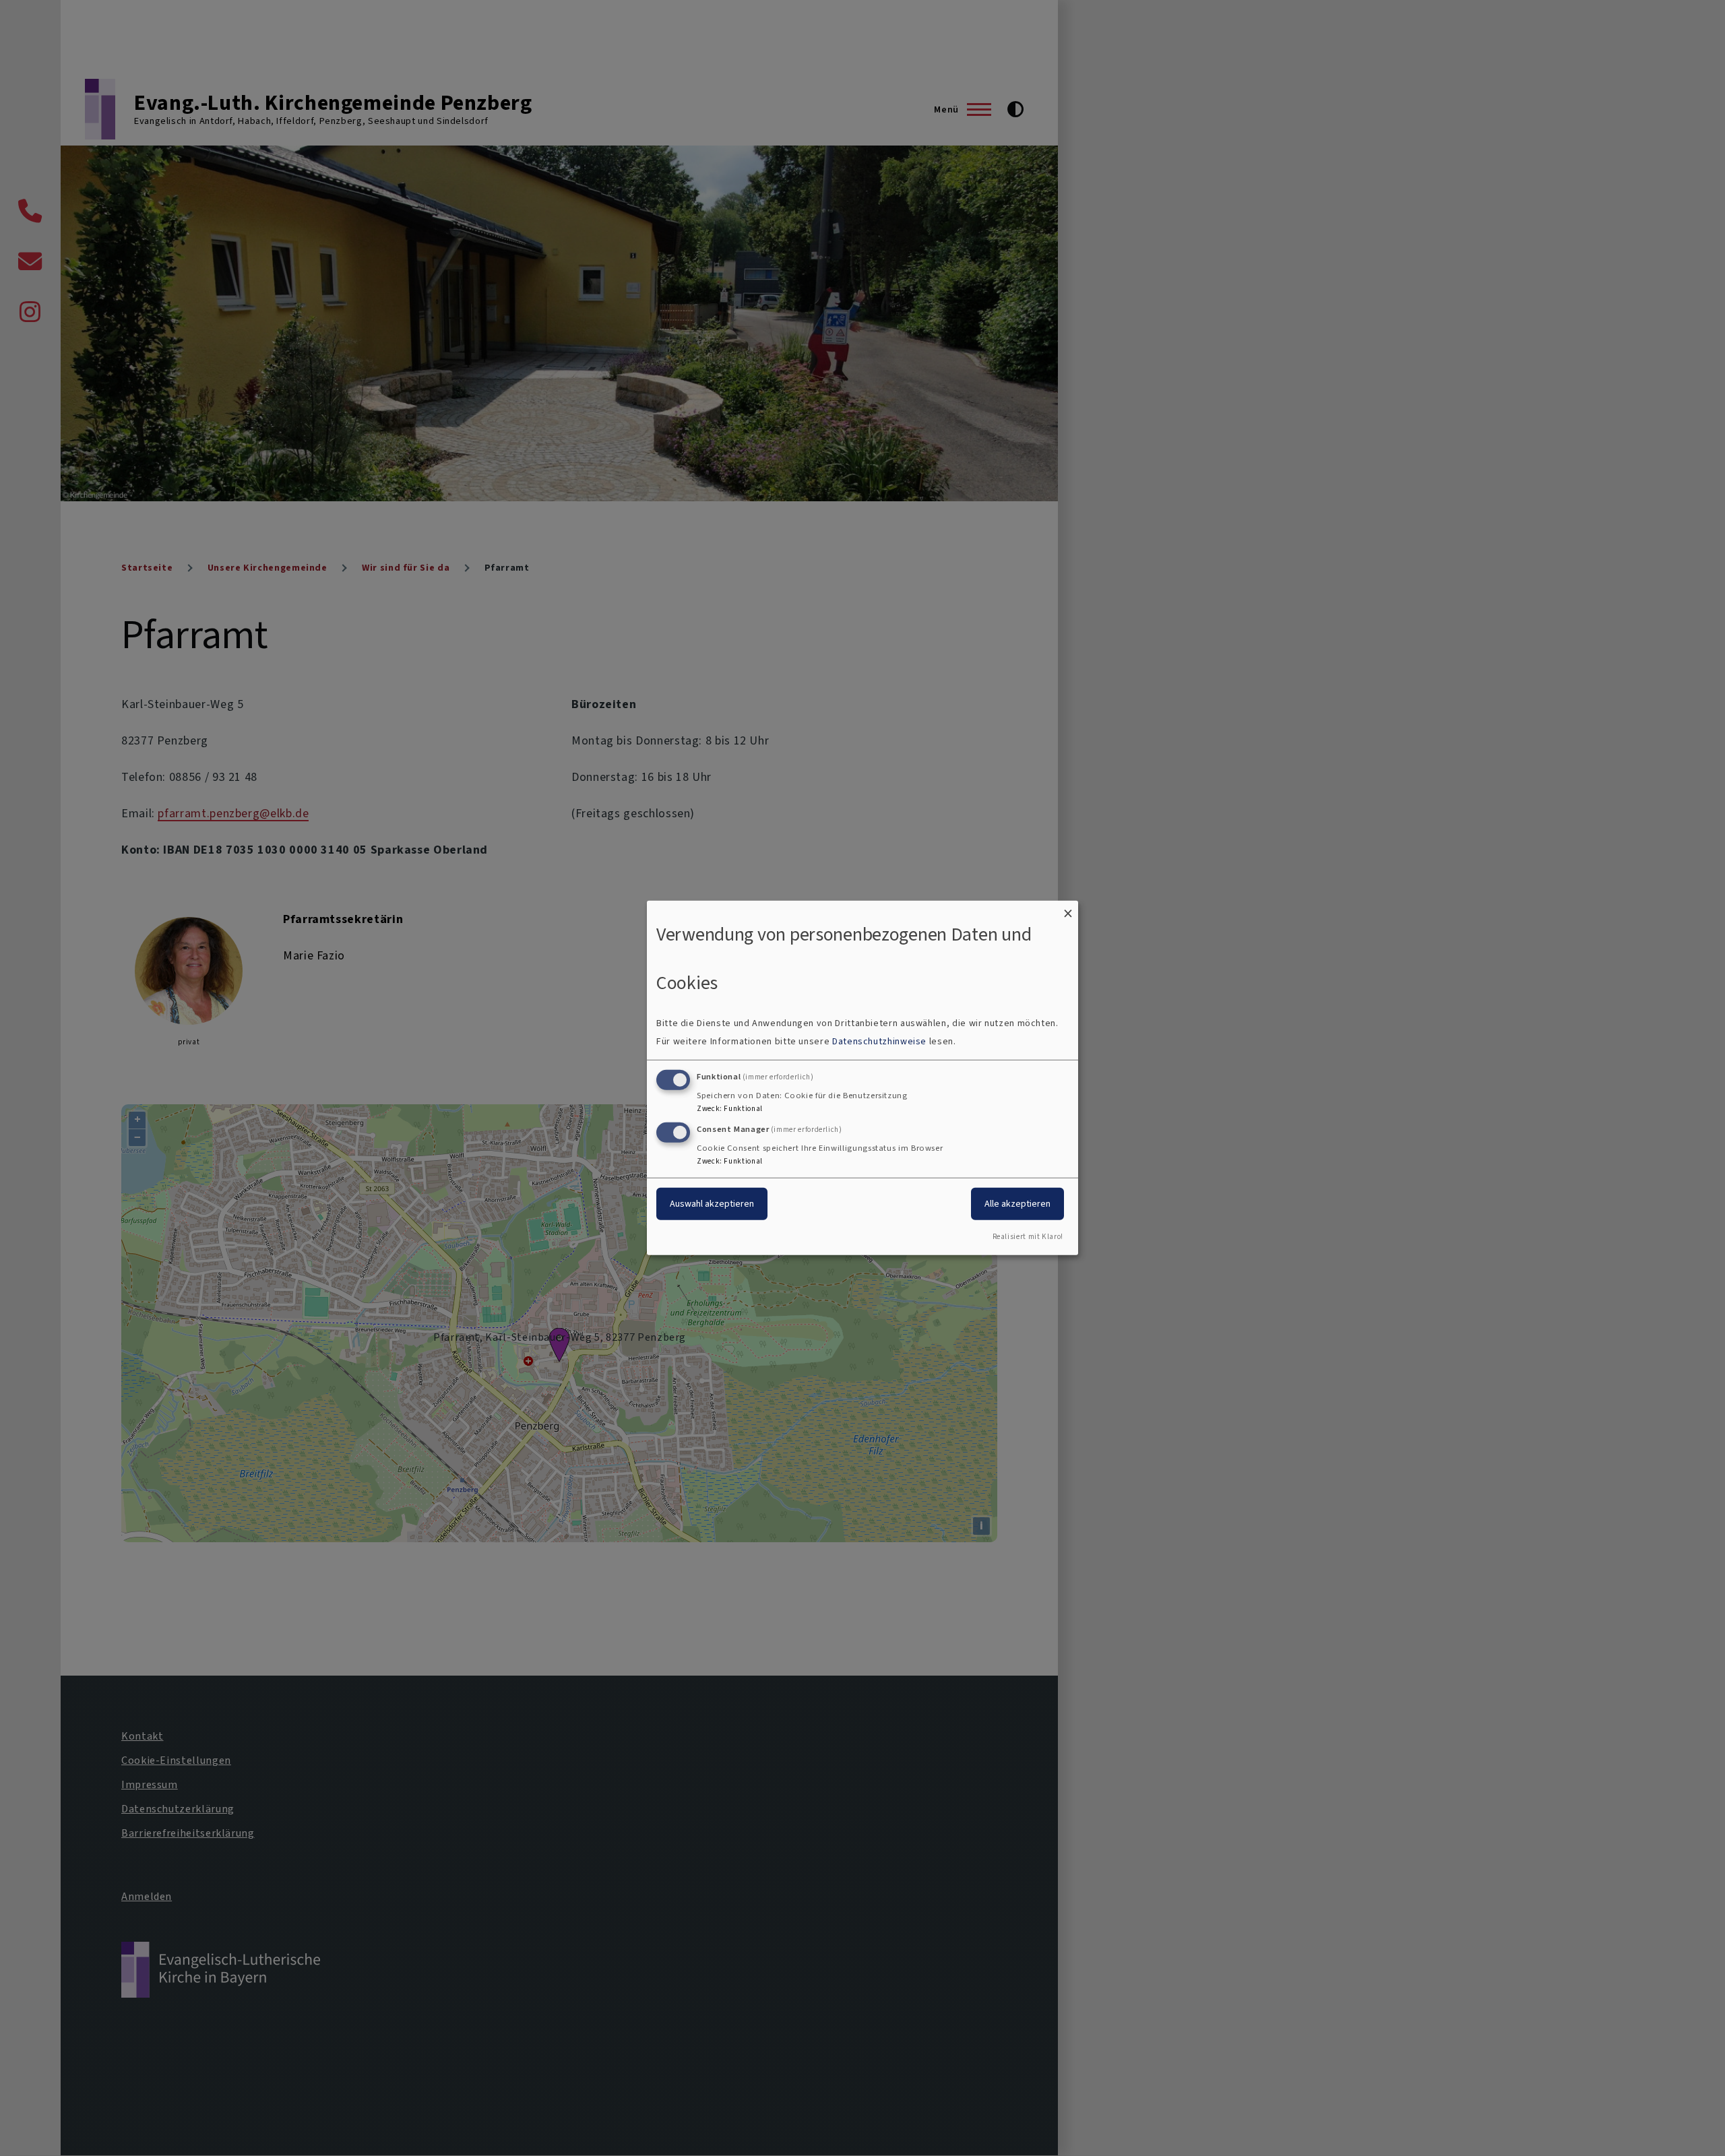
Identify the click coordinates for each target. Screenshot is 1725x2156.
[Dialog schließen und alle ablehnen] (1068, 909)
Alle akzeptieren (1017, 1203)
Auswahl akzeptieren (712, 1203)
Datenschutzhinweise (879, 1041)
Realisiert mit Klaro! (1028, 1237)
